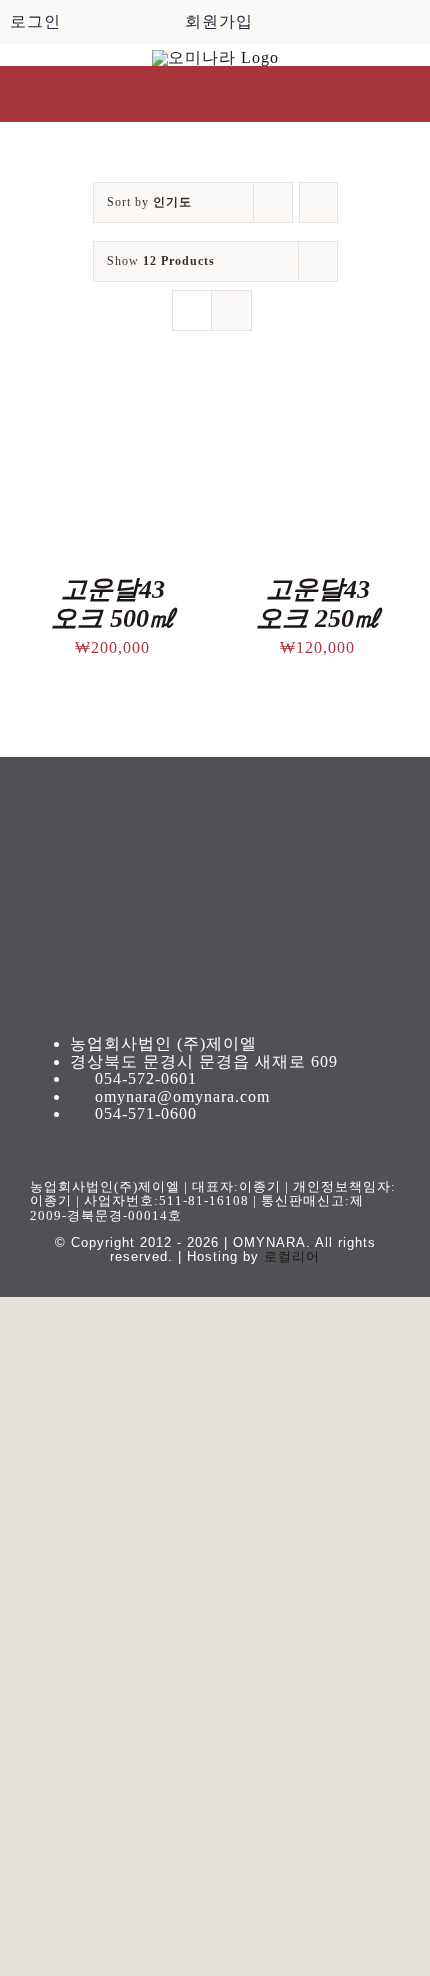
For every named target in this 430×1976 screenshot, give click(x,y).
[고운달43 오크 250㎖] (317, 404)
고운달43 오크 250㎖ (318, 604)
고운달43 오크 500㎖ (113, 604)
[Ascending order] (318, 202)
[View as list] (231, 310)
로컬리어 (292, 1256)
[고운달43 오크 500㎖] (112, 404)
